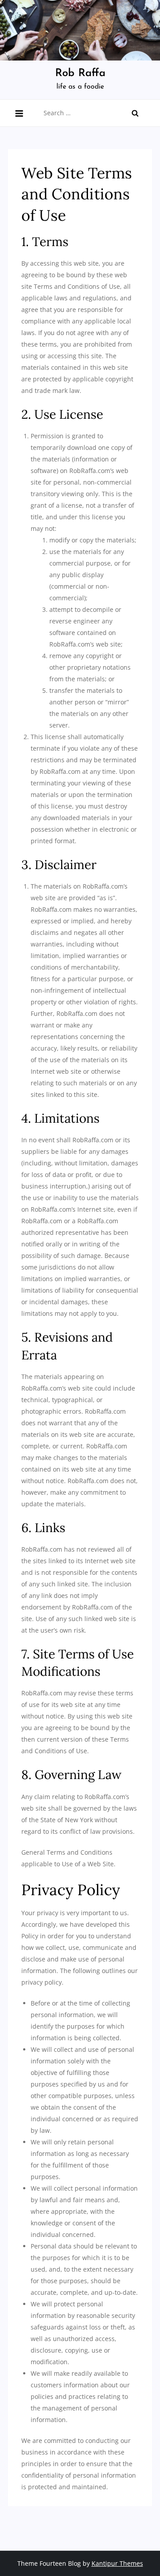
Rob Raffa (80, 73)
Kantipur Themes (117, 2563)
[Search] (135, 113)
